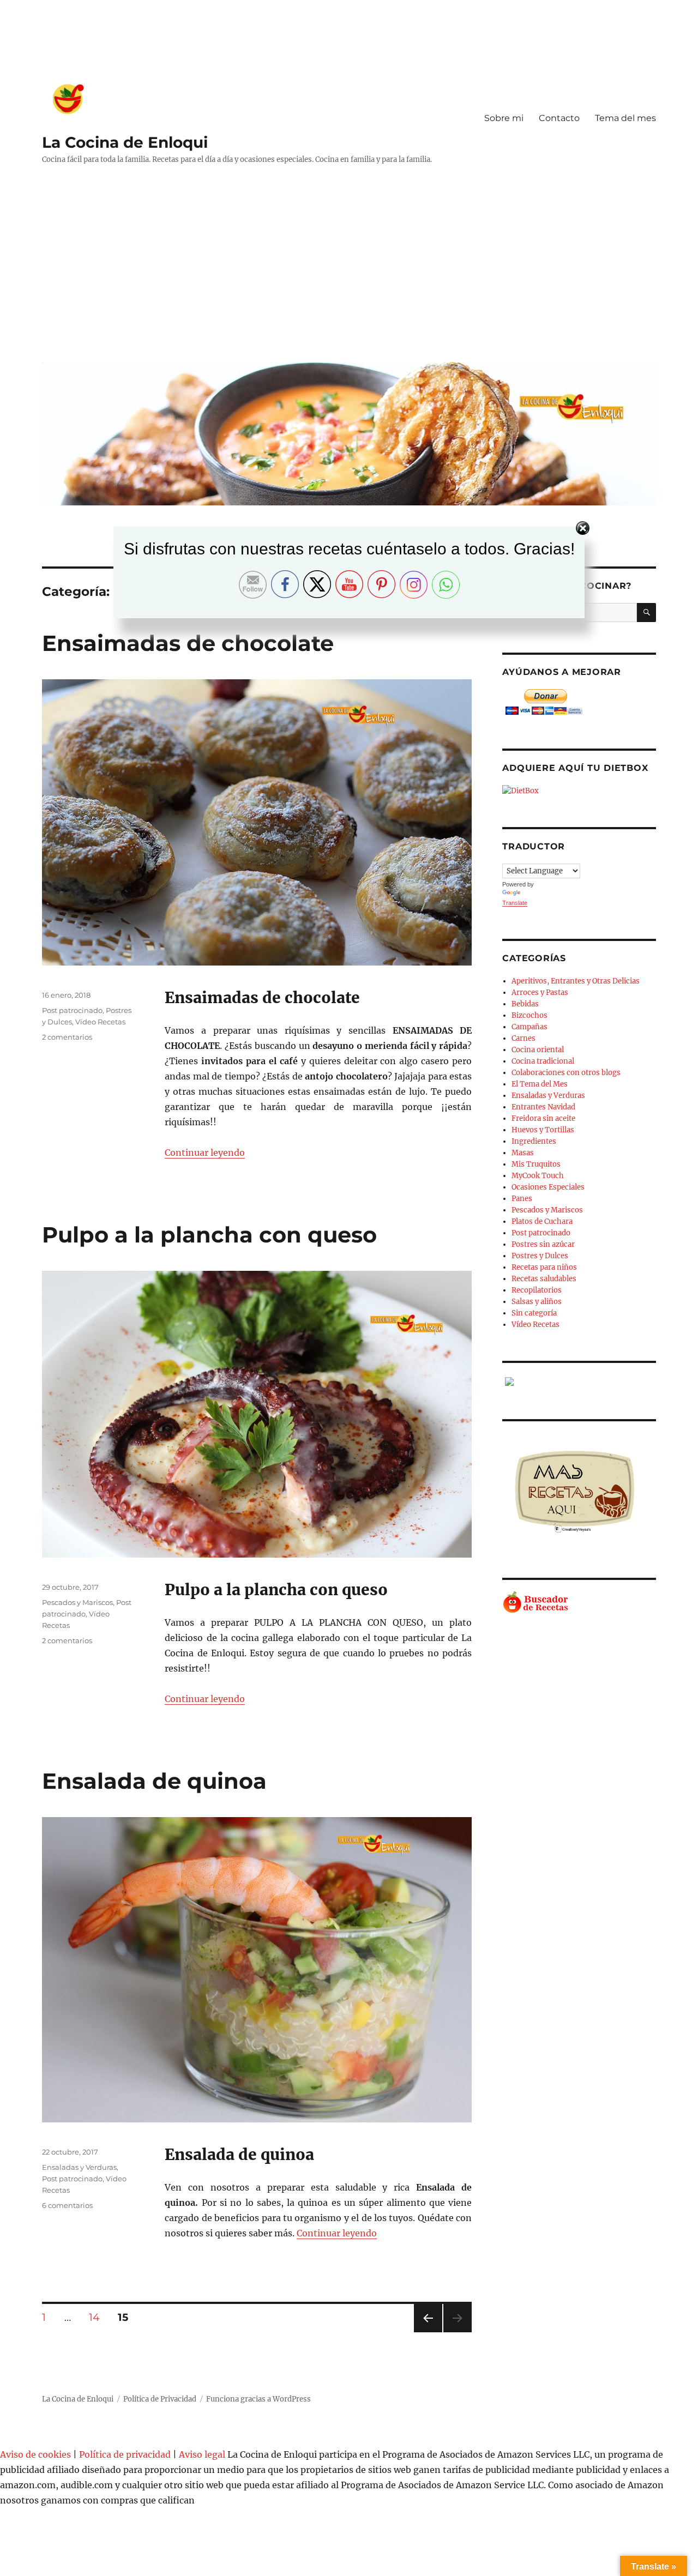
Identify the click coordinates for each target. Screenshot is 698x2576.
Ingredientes (534, 1141)
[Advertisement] (351, 272)
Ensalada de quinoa (154, 1781)
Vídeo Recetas (100, 1022)
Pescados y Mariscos (77, 1602)
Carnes (523, 1038)
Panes (522, 1199)
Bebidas (525, 1004)
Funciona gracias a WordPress (258, 2399)
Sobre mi (504, 118)
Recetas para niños (544, 1267)
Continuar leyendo (205, 1153)
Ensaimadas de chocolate (188, 643)
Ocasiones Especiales (548, 1187)
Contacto (559, 118)
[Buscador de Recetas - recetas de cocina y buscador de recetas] (579, 1603)
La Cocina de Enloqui (125, 142)
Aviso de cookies (35, 2454)
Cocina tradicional (543, 1061)
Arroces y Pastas (540, 993)
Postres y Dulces (540, 1256)
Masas (523, 1153)
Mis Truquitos (536, 1164)
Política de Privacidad (160, 2399)
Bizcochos (529, 1015)
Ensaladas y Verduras (79, 2167)
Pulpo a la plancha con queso (209, 1235)
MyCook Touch (538, 1176)
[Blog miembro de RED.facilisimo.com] (579, 1381)
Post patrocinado (72, 1010)
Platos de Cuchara (542, 1221)
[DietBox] (579, 791)
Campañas (529, 1027)
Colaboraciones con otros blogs (566, 1073)
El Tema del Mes (540, 1084)
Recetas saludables (544, 1279)
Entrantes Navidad (543, 1107)
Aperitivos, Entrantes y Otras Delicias (576, 981)
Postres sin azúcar (543, 1244)
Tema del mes (625, 118)
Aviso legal (202, 2454)
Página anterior (428, 2332)
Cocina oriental (538, 1050)
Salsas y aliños (537, 1302)
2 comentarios (67, 1037)
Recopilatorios (537, 1290)
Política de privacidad (125, 2454)
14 (98, 2317)
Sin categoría (534, 1313)
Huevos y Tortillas (543, 1130)
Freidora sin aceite (543, 1118)
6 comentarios (67, 2205)
